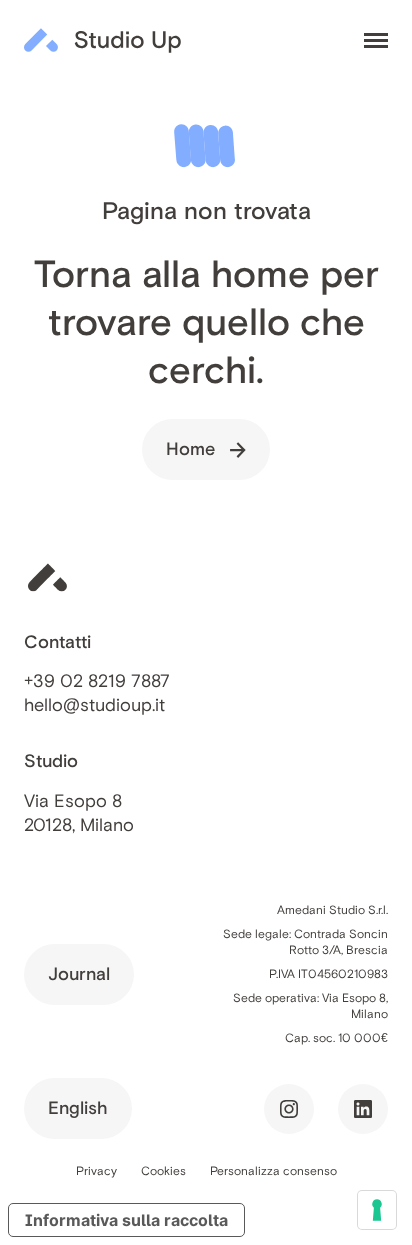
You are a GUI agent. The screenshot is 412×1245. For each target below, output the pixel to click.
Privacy (96, 1170)
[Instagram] (289, 1109)
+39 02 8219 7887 (97, 681)
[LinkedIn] (363, 1109)
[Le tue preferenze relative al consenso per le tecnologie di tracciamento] (377, 1210)
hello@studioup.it (94, 705)
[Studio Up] (103, 40)
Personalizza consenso (273, 1170)
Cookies (163, 1170)
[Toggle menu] (376, 40)
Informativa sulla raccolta (126, 1220)
